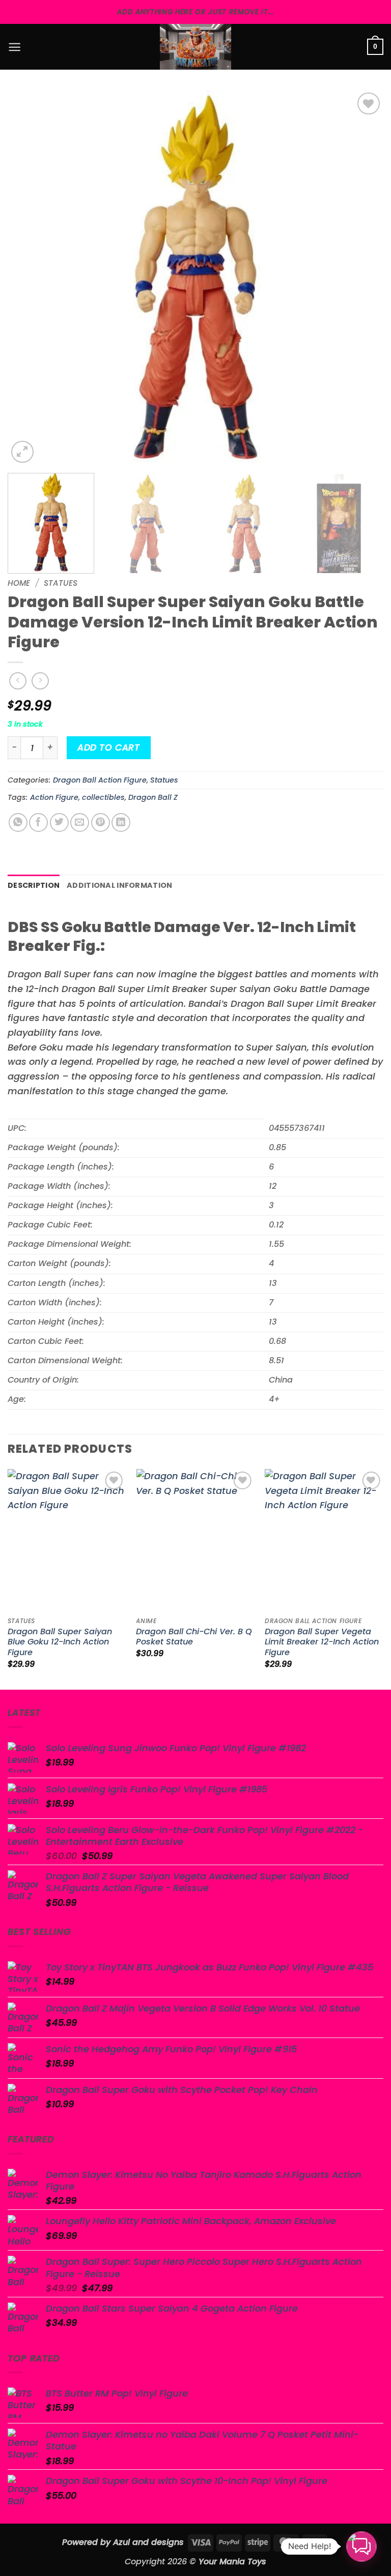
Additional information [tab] (119, 885)
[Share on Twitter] (59, 822)
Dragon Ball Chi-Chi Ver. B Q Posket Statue (194, 1637)
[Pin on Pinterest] (101, 822)
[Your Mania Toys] (195, 47)
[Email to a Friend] (80, 822)
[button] (15, 47)
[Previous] (28, 278)
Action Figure (54, 797)
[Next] (363, 278)
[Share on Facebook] (38, 822)
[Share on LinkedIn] (121, 822)
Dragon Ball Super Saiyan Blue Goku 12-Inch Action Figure (60, 1643)
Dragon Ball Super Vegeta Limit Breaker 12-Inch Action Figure (322, 1643)
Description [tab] (34, 885)
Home (19, 583)
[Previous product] (40, 681)
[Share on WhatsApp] (18, 822)
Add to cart (108, 747)
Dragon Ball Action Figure (100, 780)
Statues (61, 583)
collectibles (103, 797)
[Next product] (18, 681)
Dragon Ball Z (153, 797)
